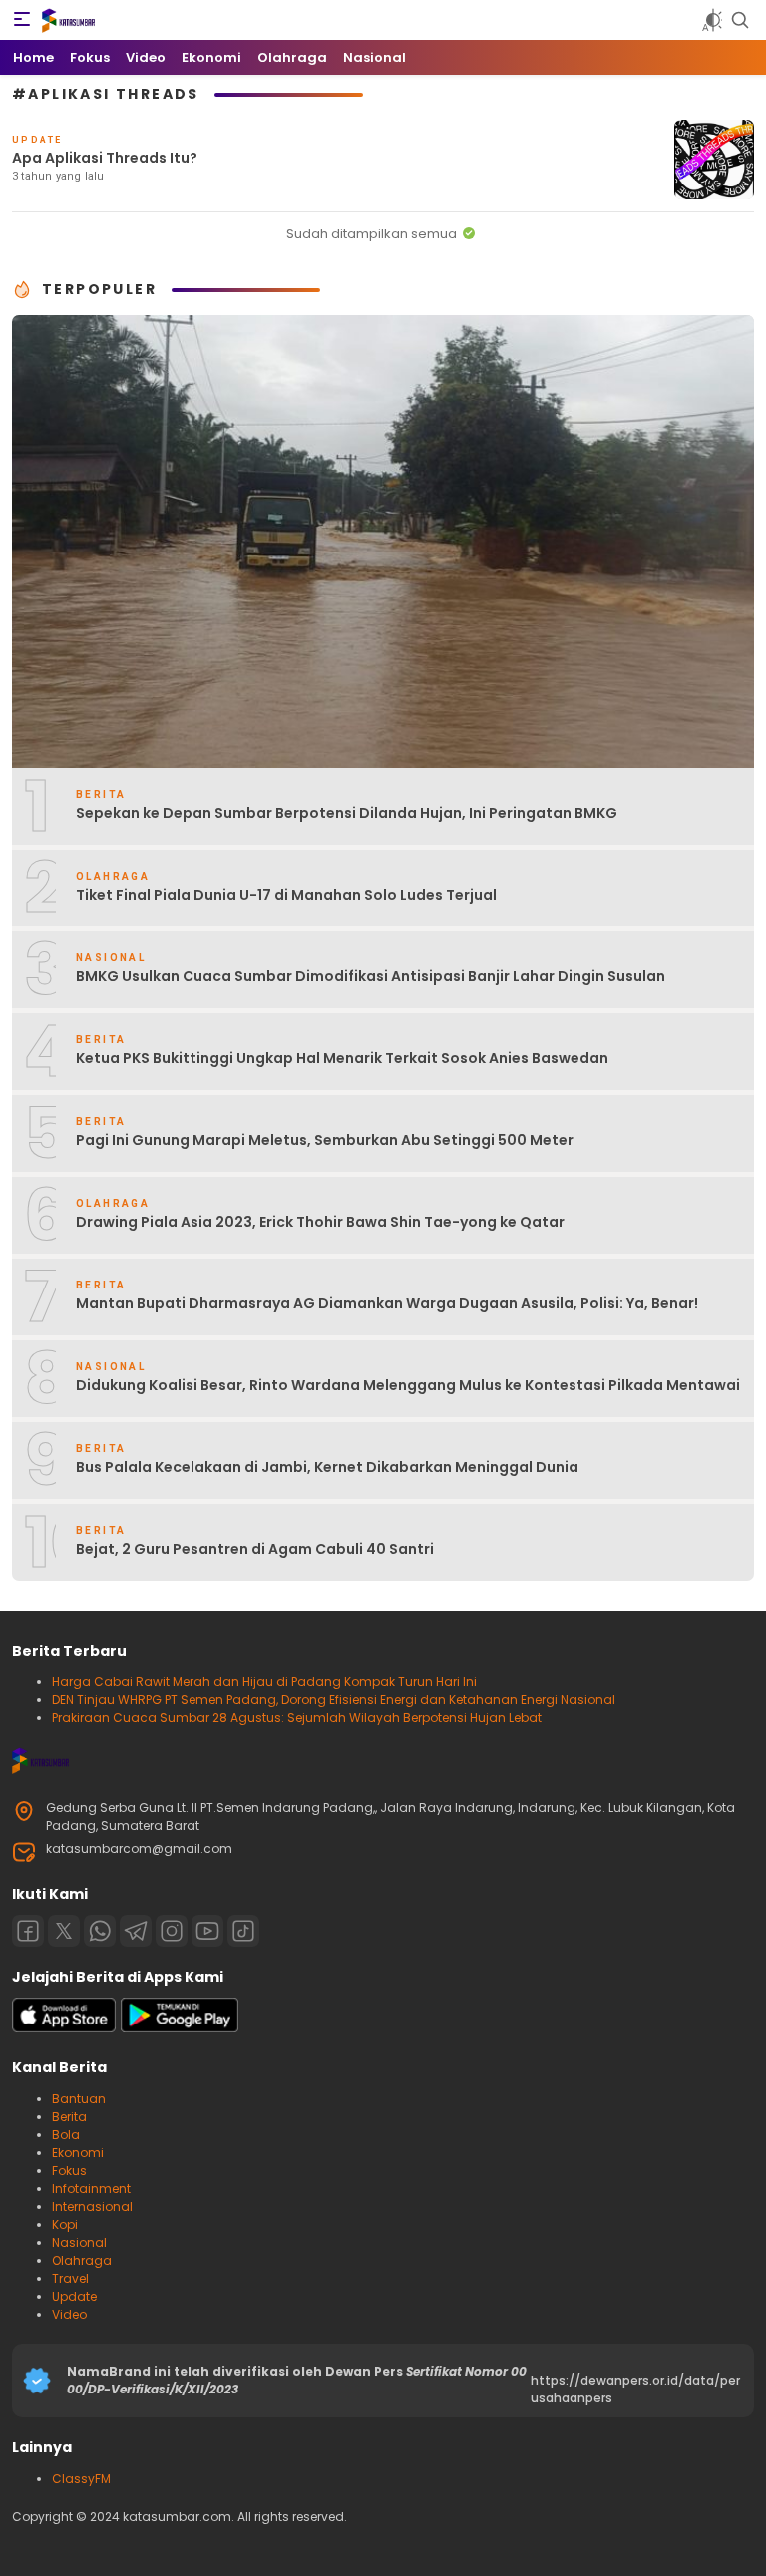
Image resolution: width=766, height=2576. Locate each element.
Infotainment (91, 2189)
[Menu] (22, 20)
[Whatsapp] (100, 1931)
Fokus (69, 2171)
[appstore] (64, 2028)
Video (69, 2314)
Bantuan (79, 2099)
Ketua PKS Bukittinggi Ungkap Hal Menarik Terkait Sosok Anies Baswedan (342, 1058)
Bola (66, 2135)
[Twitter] (64, 1931)
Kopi (65, 2224)
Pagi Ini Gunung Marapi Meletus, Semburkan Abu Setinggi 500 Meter (325, 1140)
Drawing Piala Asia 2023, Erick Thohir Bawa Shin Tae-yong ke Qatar (320, 1222)
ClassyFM (81, 2479)
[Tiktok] (243, 1931)
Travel (70, 2278)
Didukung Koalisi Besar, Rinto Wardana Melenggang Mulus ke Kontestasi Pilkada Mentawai (408, 1385)
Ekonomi (78, 2153)
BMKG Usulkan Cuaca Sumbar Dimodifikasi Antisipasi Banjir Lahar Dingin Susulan (371, 976)
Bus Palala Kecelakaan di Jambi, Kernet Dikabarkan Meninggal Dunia (327, 1467)
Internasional (92, 2207)
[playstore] (180, 2028)
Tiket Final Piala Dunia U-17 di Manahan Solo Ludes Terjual (286, 895)
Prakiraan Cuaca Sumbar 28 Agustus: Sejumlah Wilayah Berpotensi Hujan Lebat (297, 1718)
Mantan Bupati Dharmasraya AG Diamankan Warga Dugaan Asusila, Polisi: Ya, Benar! (387, 1303)
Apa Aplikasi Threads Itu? (105, 158)
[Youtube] (207, 1931)
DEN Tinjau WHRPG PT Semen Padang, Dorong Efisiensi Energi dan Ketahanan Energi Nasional (334, 1700)
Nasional (79, 2242)
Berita (69, 2117)
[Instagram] (172, 1931)
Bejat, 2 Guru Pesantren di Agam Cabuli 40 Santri (255, 1549)
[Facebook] (28, 1931)
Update (74, 2296)
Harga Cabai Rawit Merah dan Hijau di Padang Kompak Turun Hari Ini (264, 1682)
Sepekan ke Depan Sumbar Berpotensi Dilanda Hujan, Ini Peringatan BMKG (347, 813)
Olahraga (82, 2260)
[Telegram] (136, 1931)
